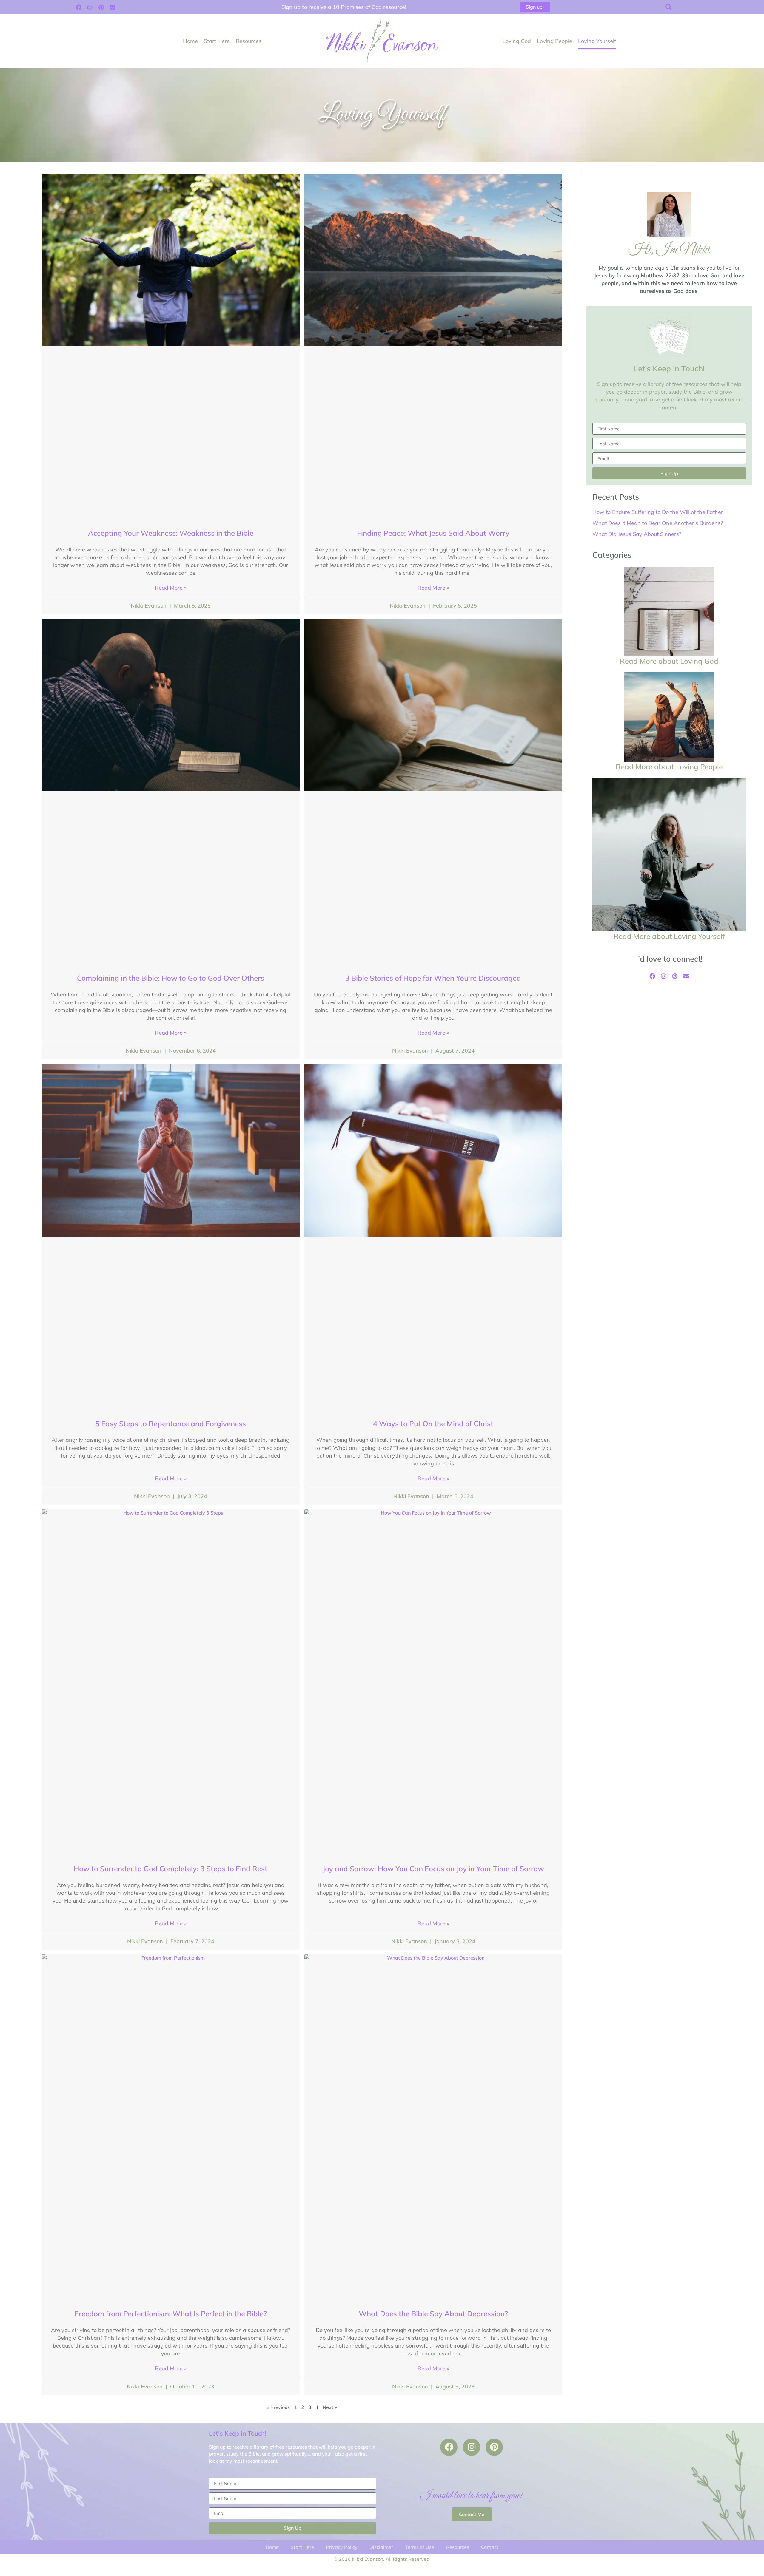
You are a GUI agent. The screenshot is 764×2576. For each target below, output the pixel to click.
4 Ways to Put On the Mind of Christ (433, 1424)
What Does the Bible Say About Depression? (433, 2314)
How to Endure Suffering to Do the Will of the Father (658, 512)
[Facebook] (78, 7)
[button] (669, 7)
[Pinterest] (101, 7)
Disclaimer (381, 2547)
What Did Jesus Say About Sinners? (637, 534)
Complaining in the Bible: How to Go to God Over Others (171, 978)
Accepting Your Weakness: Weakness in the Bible (171, 533)
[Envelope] (113, 7)
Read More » (171, 588)
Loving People (554, 41)
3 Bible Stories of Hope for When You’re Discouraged (433, 978)
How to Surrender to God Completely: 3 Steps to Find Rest (171, 1869)
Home (190, 41)
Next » (330, 2407)
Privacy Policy (342, 2547)
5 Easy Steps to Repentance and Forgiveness (171, 1424)
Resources (249, 41)
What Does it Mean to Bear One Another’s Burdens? (658, 523)
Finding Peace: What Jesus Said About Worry (433, 533)
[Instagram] (90, 7)
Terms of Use (420, 2547)
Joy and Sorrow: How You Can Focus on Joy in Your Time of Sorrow (433, 1869)
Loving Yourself (597, 41)
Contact (490, 2547)
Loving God (517, 41)
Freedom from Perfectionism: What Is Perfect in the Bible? (171, 2314)
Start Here (217, 41)
